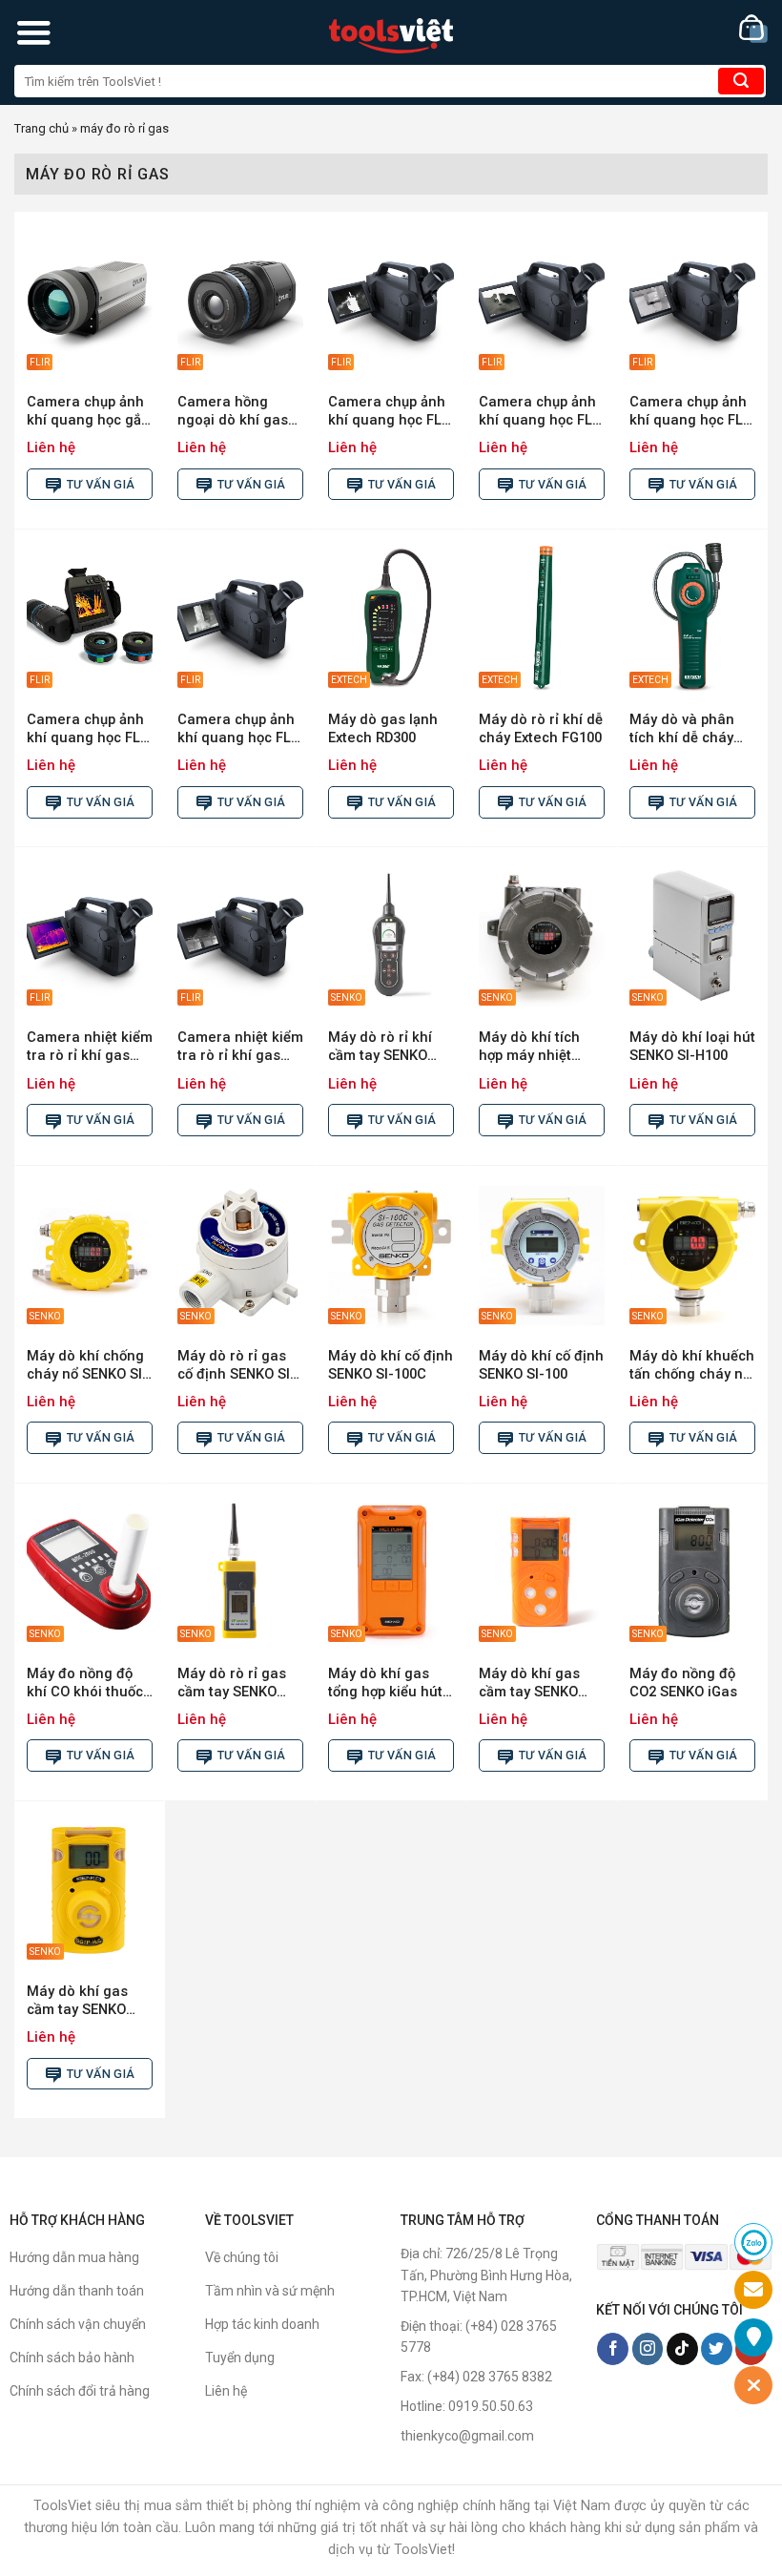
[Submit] (741, 81)
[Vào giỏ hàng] (753, 29)
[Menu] (33, 32)
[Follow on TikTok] (682, 2349)
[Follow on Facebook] (613, 2349)
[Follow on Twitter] (717, 2349)
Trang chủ (41, 128)
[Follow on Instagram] (648, 2349)
